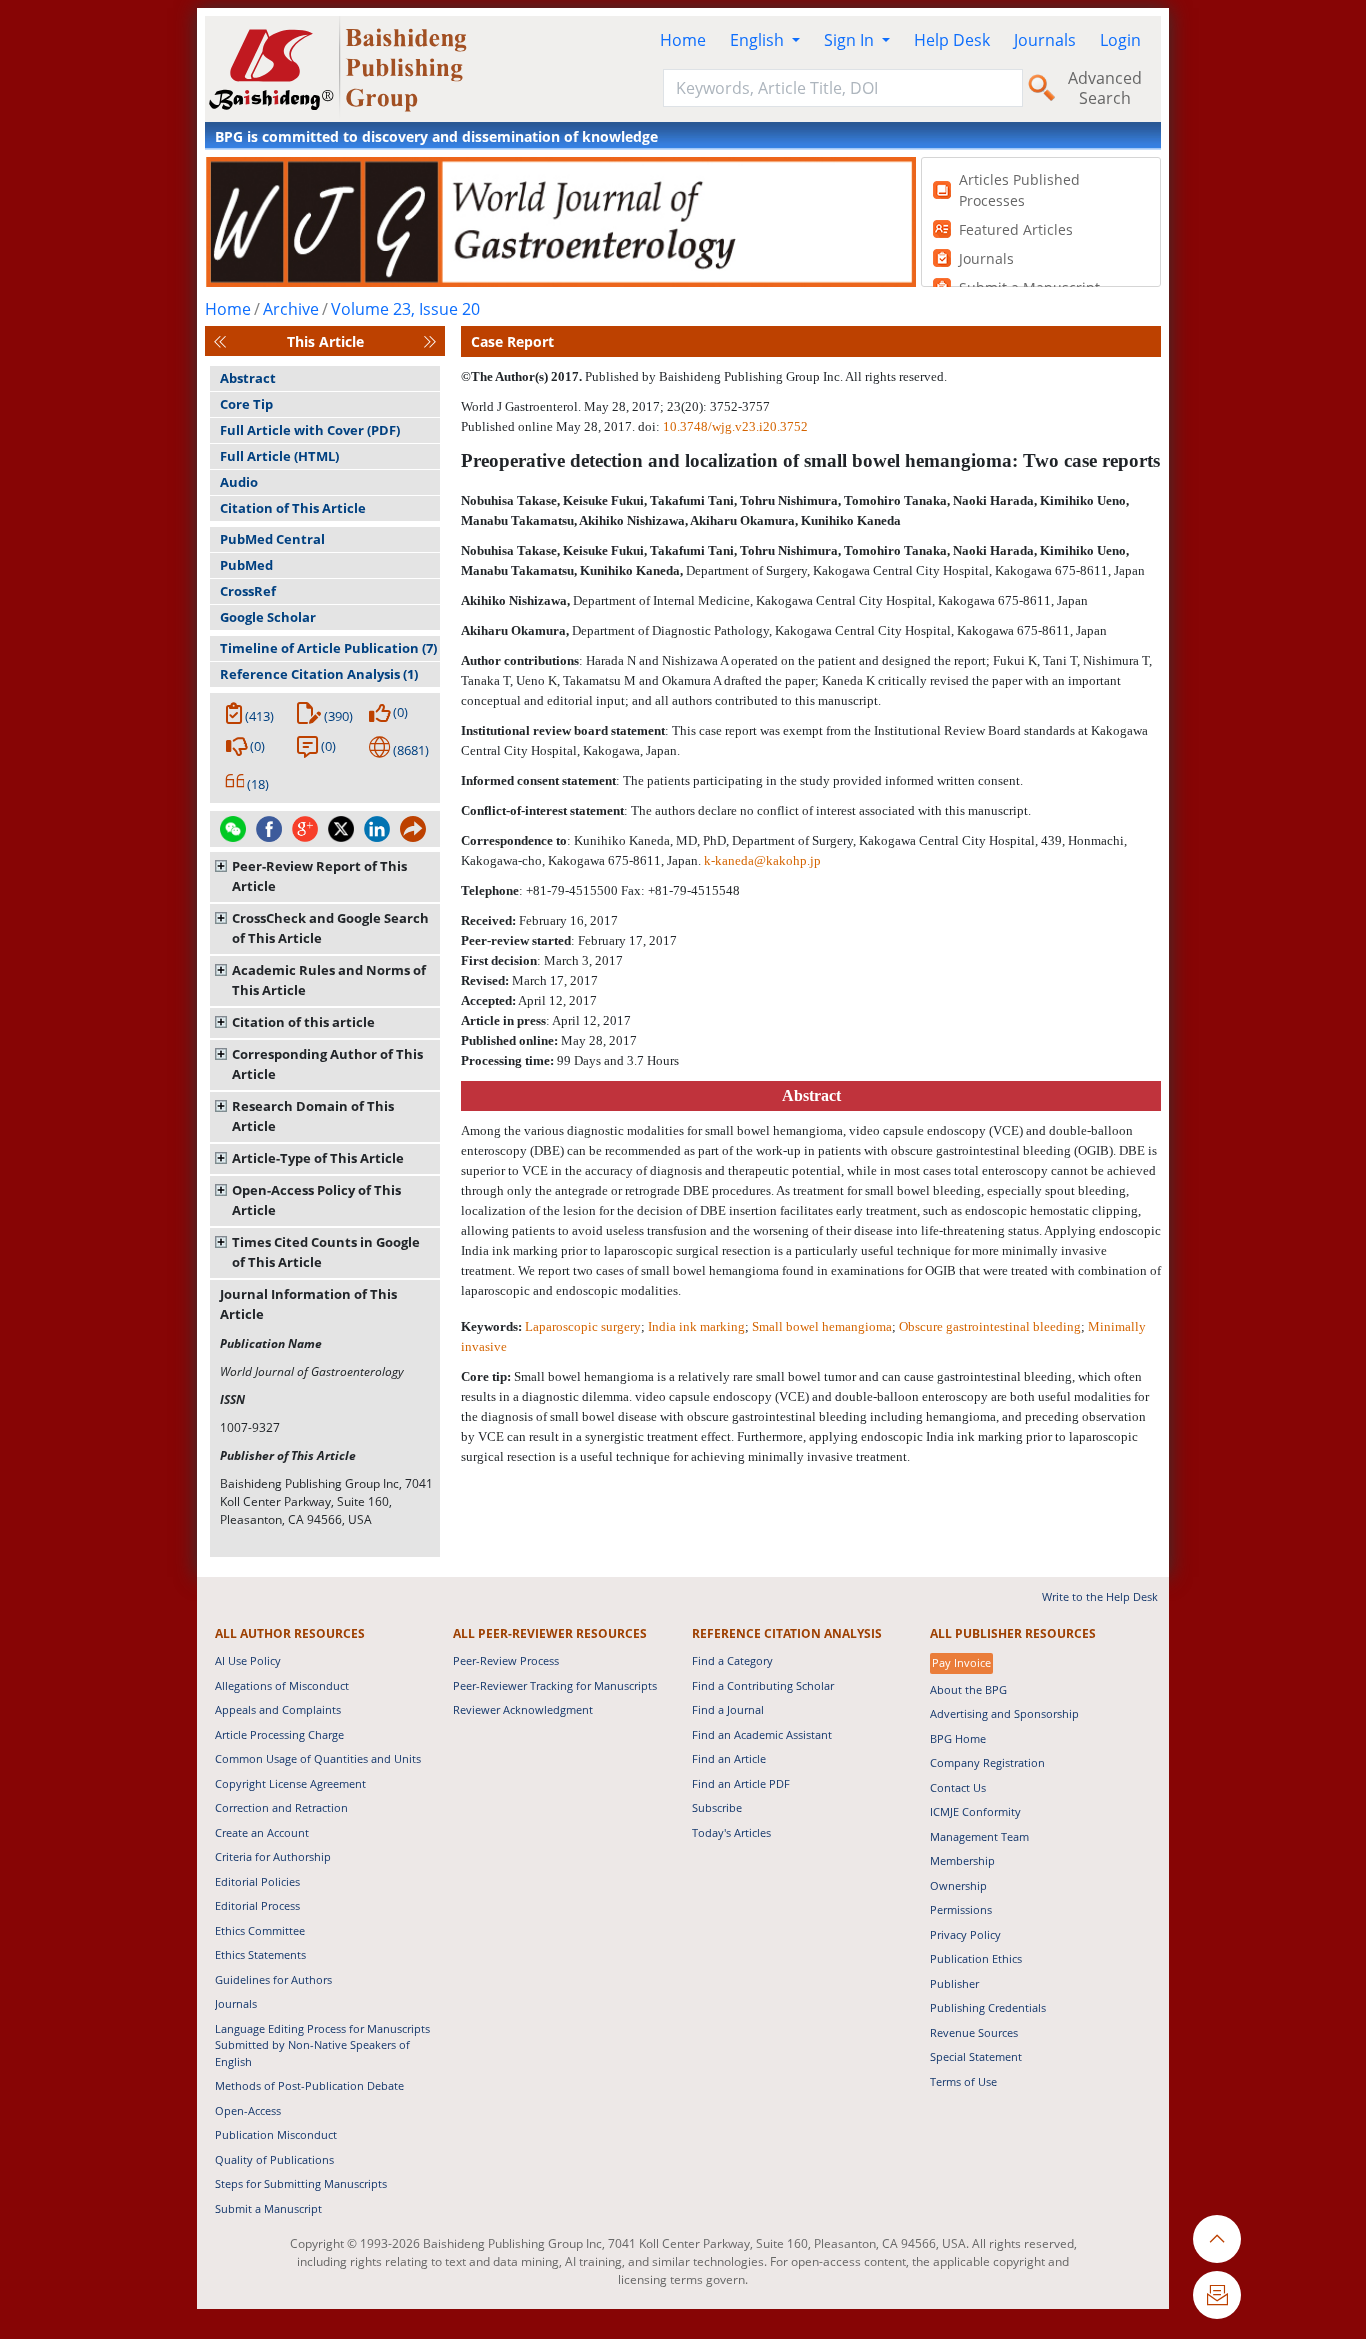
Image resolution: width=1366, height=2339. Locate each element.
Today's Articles (731, 1832)
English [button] (759, 40)
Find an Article (729, 1758)
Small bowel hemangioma (822, 1326)
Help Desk (952, 40)
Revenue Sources (974, 2032)
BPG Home (958, 1738)
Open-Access (248, 2110)
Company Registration (987, 1762)
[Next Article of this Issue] (430, 341)
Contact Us (958, 1787)
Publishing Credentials (988, 2007)
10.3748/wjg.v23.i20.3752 (735, 426)
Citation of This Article (293, 508)
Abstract (248, 378)
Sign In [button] (851, 40)
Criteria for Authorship (273, 1856)
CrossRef (248, 591)
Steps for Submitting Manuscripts (301, 2183)
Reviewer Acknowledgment (523, 1709)
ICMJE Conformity (975, 1811)
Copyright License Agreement (290, 1783)
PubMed (246, 565)
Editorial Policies (257, 1881)
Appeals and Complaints (278, 1709)
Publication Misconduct (276, 2134)
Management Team (979, 1836)
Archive (291, 309)
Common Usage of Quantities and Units (318, 1758)
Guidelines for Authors (273, 1979)
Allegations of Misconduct (282, 1685)
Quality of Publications (274, 2159)
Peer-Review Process (506, 1660)
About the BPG (968, 1689)
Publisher (954, 1983)
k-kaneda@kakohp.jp (762, 860)
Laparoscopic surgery (583, 1326)
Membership (962, 1860)
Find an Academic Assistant (762, 1734)
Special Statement (976, 2056)
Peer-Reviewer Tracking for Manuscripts (555, 1685)
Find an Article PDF (741, 1783)
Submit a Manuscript (268, 2208)
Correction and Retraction (281, 1807)
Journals (1045, 40)
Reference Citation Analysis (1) (319, 674)
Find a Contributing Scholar (763, 1685)
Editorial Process (257, 1905)
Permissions (961, 1909)
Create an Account (262, 1832)
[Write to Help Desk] (1217, 2295)
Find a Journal (728, 1709)
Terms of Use (963, 2081)
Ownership (958, 1885)
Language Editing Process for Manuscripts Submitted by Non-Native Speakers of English (322, 2045)
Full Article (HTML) (279, 456)
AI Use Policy (248, 1660)
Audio (239, 482)
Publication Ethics (976, 1958)
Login (1120, 40)
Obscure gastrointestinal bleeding (990, 1326)
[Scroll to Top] (1217, 2239)
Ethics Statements (260, 1954)
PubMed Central (272, 539)
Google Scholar (268, 617)
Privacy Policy (965, 1934)
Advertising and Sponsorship (1004, 1713)
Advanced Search (1105, 88)
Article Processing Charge (279, 1734)
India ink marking (696, 1326)
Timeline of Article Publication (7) (328, 648)
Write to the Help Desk (1100, 1596)
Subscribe (717, 1807)
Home (683, 40)
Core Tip (246, 404)
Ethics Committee (260, 1930)
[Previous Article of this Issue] (220, 341)
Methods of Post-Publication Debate (309, 2085)
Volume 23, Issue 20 (405, 309)
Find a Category (732, 1660)
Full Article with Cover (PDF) (310, 430)
